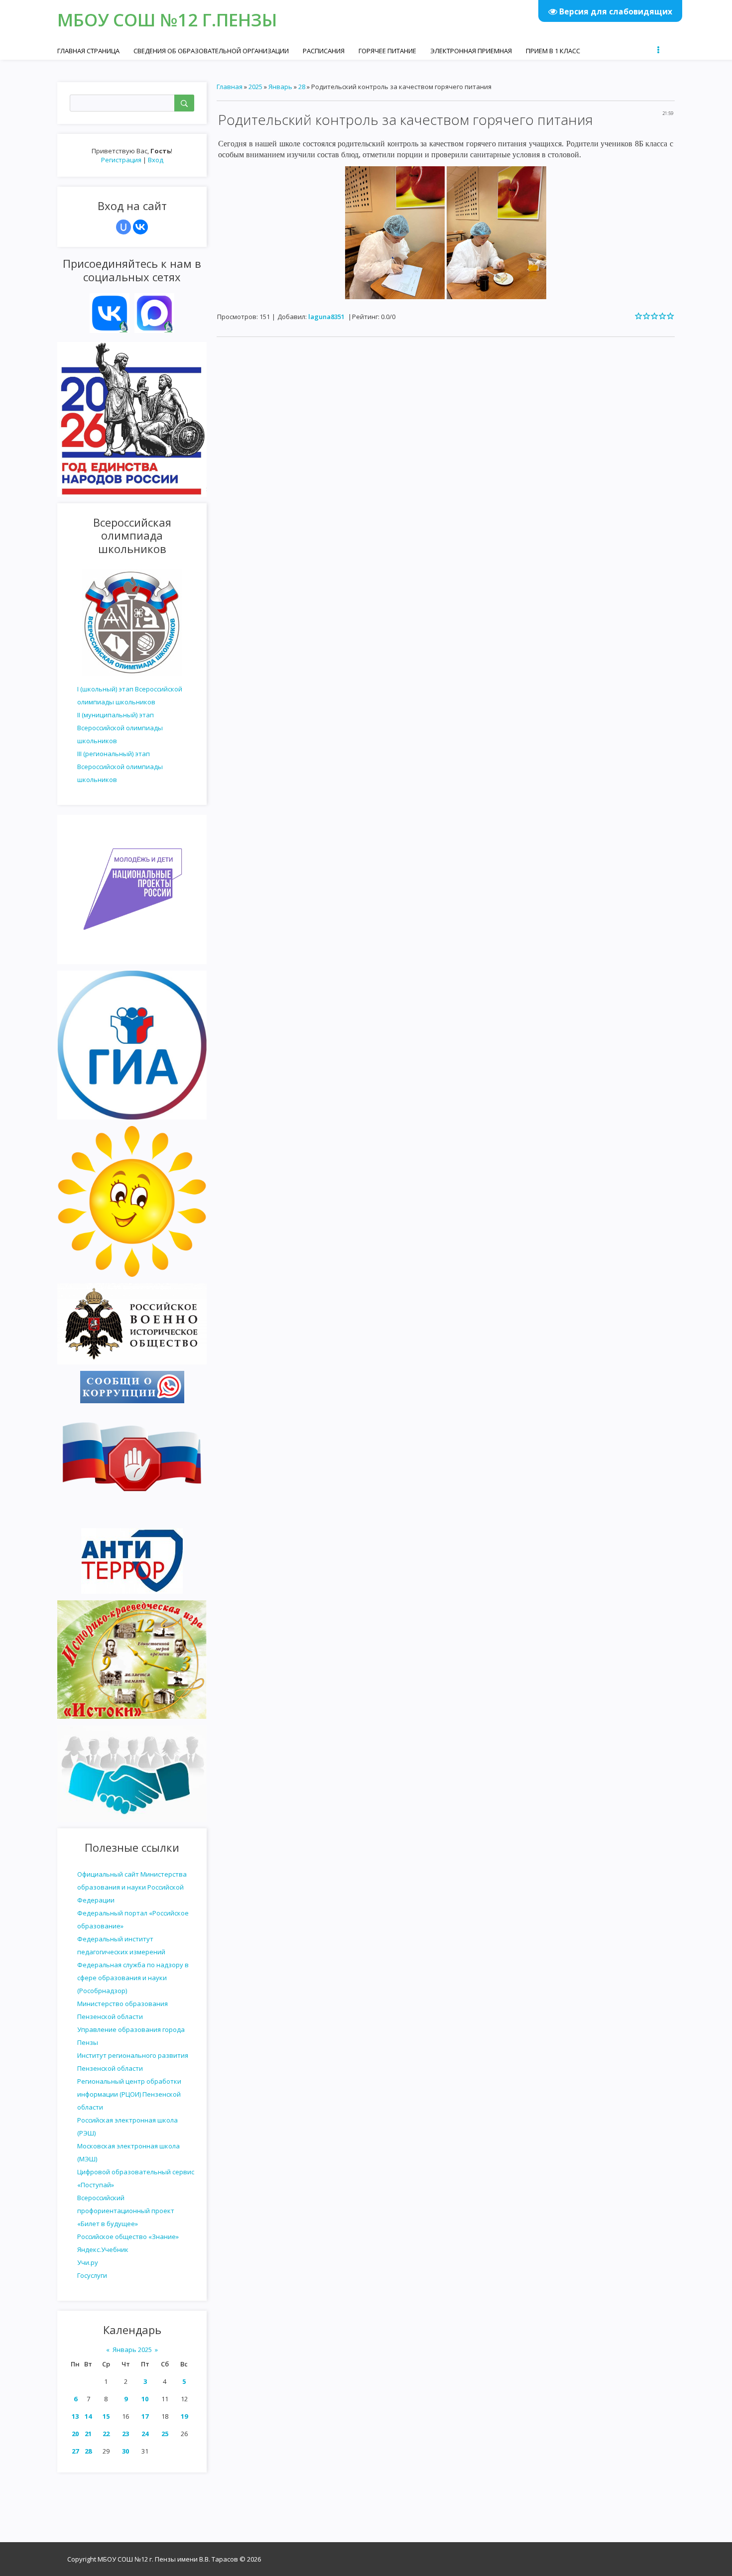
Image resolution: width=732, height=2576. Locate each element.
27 (75, 2451)
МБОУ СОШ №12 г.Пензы (167, 20)
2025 (255, 87)
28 (88, 2451)
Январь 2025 (132, 2350)
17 (145, 2416)
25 (165, 2434)
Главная (230, 87)
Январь (280, 87)
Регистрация (121, 160)
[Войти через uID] (123, 227)
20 (75, 2434)
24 (145, 2434)
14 (88, 2416)
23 (125, 2434)
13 (75, 2416)
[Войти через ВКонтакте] (140, 227)
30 (125, 2451)
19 (184, 2416)
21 (88, 2434)
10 (145, 2399)
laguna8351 (326, 317)
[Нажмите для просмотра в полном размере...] (395, 232)
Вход (156, 160)
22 (106, 2434)
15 (106, 2416)
